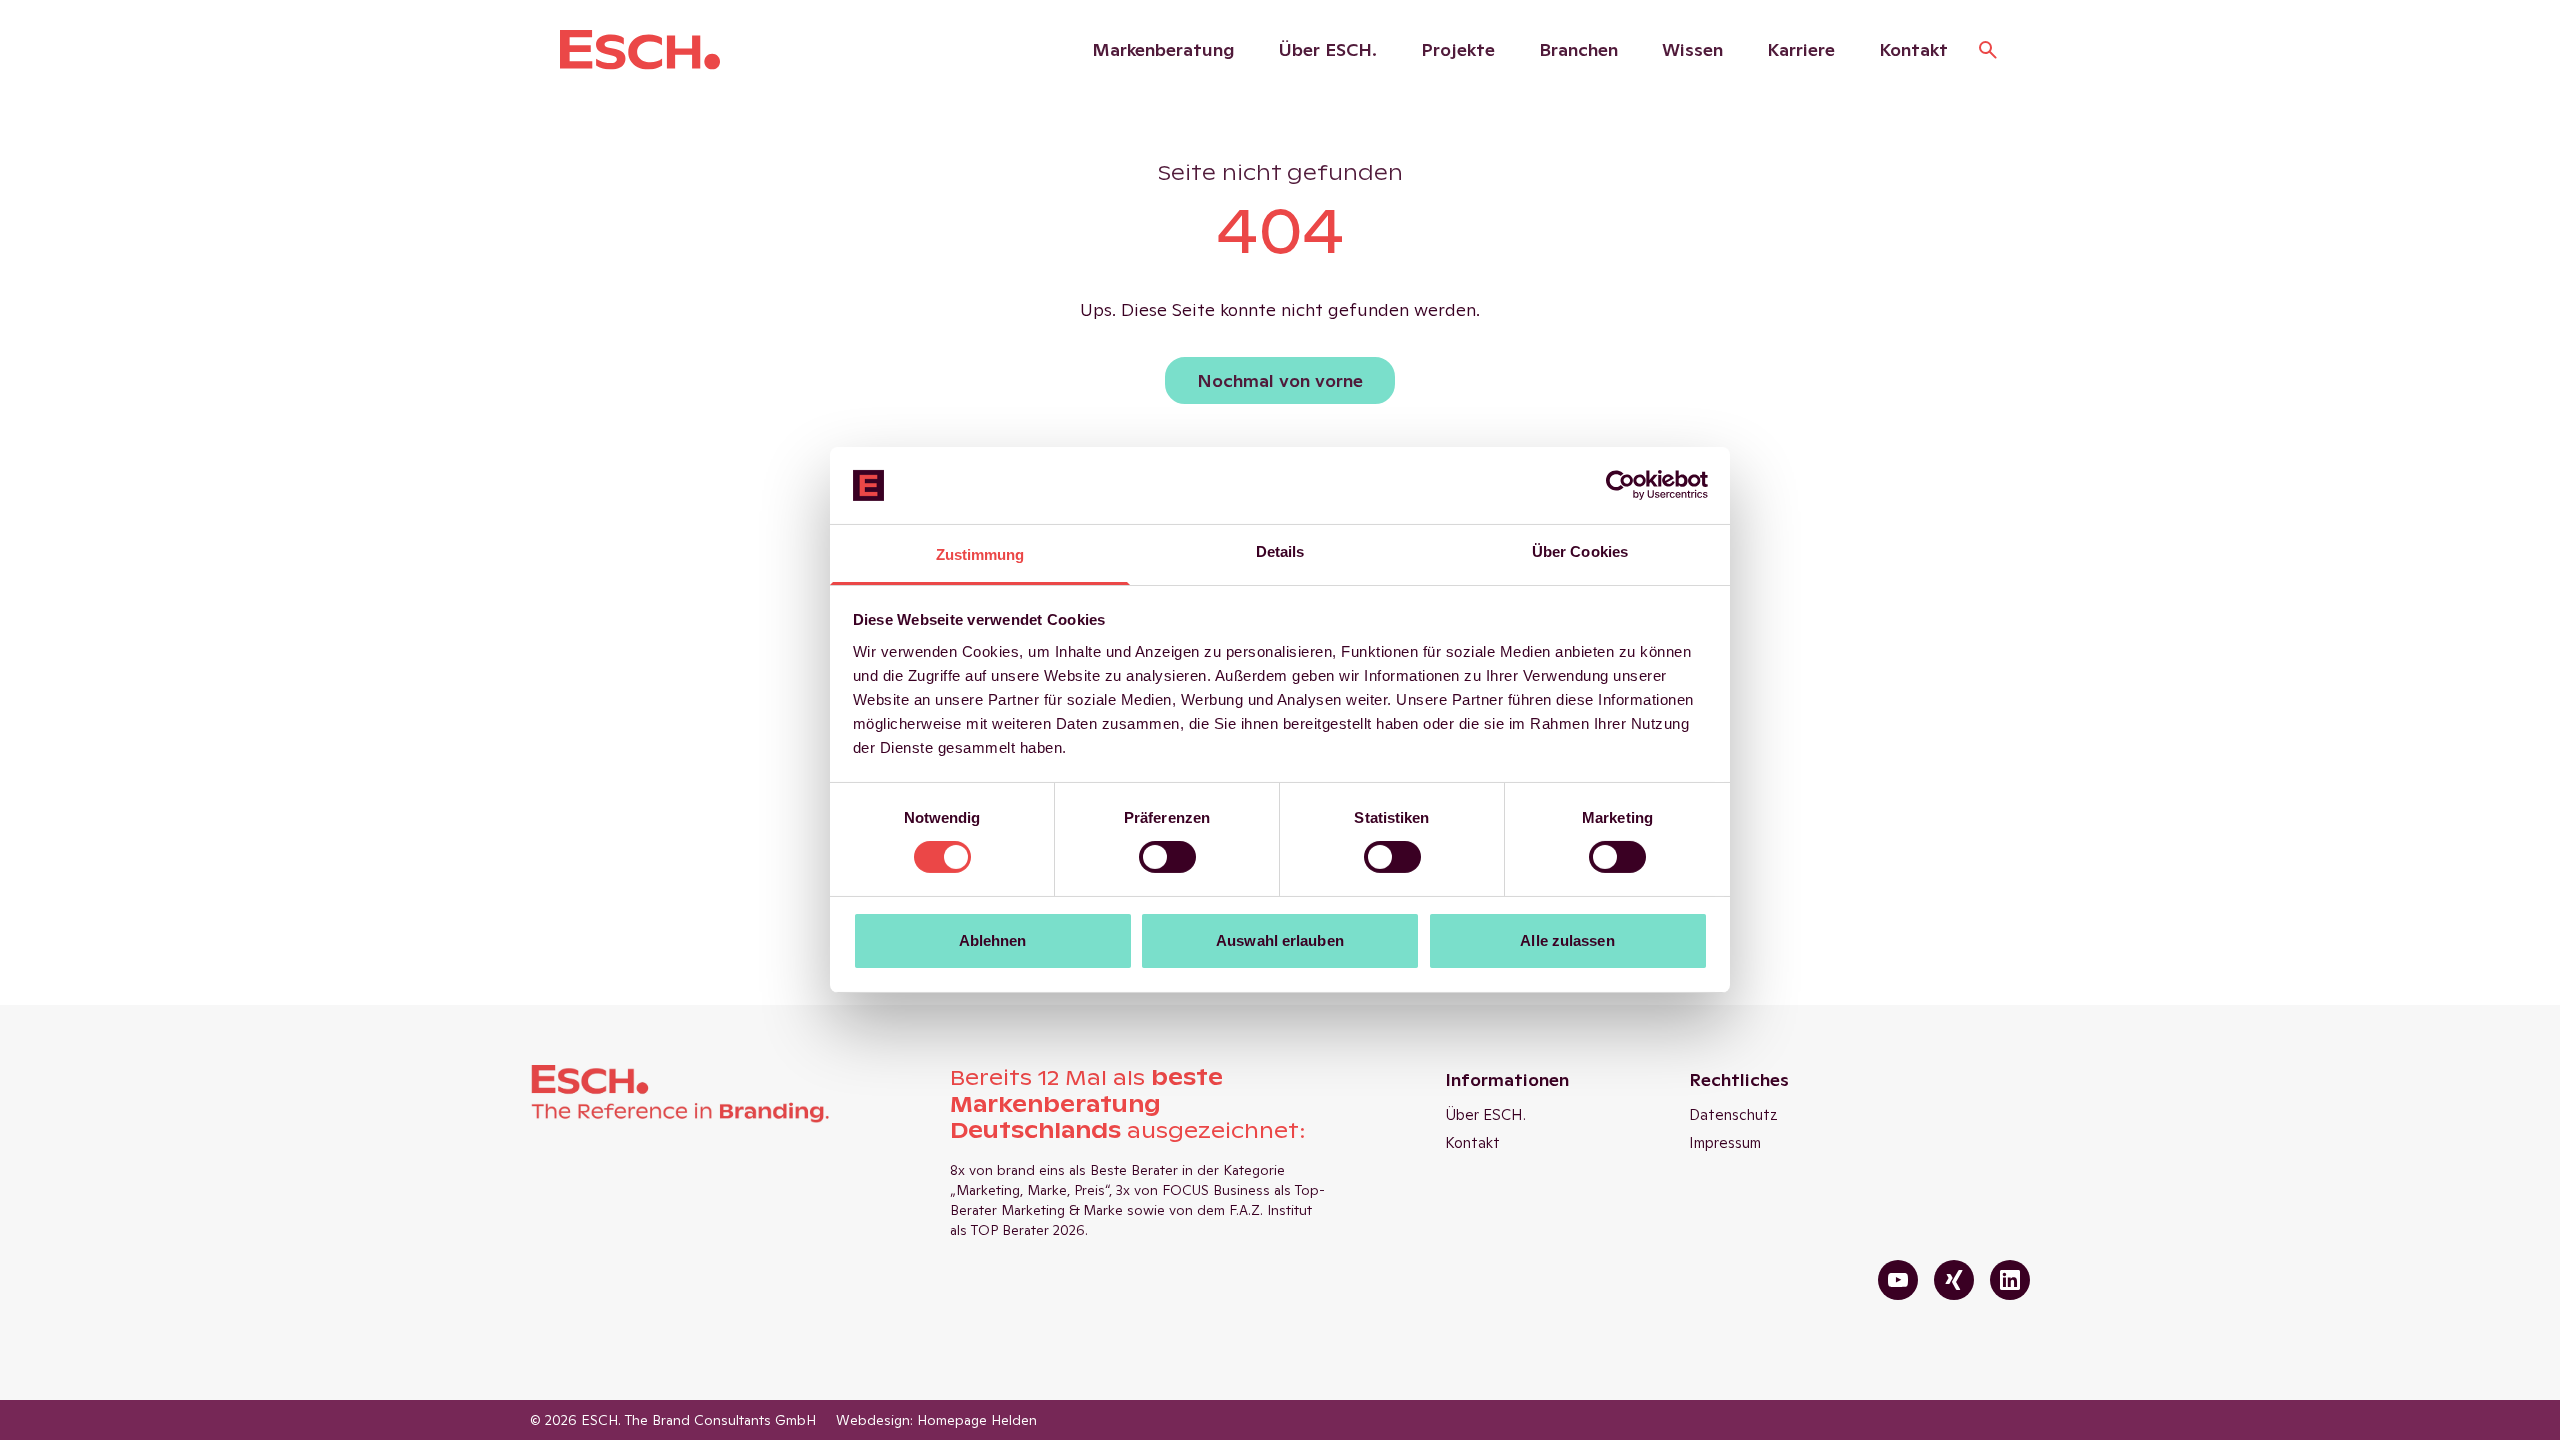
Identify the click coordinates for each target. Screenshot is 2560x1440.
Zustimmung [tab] (980, 554)
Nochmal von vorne (1280, 380)
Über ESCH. (1328, 49)
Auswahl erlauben (1280, 940)
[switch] (1167, 857)
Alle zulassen (1567, 940)
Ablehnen (993, 940)
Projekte (1458, 49)
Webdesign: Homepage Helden (936, 1420)
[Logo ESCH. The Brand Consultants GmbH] (640, 50)
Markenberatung (1163, 49)
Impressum (1725, 1142)
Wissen (1692, 49)
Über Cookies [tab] (1580, 551)
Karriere (1801, 49)
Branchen (1578, 49)
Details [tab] (1280, 551)
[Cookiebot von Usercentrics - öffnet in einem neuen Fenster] (1620, 485)
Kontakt (1913, 49)
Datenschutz (1733, 1114)
